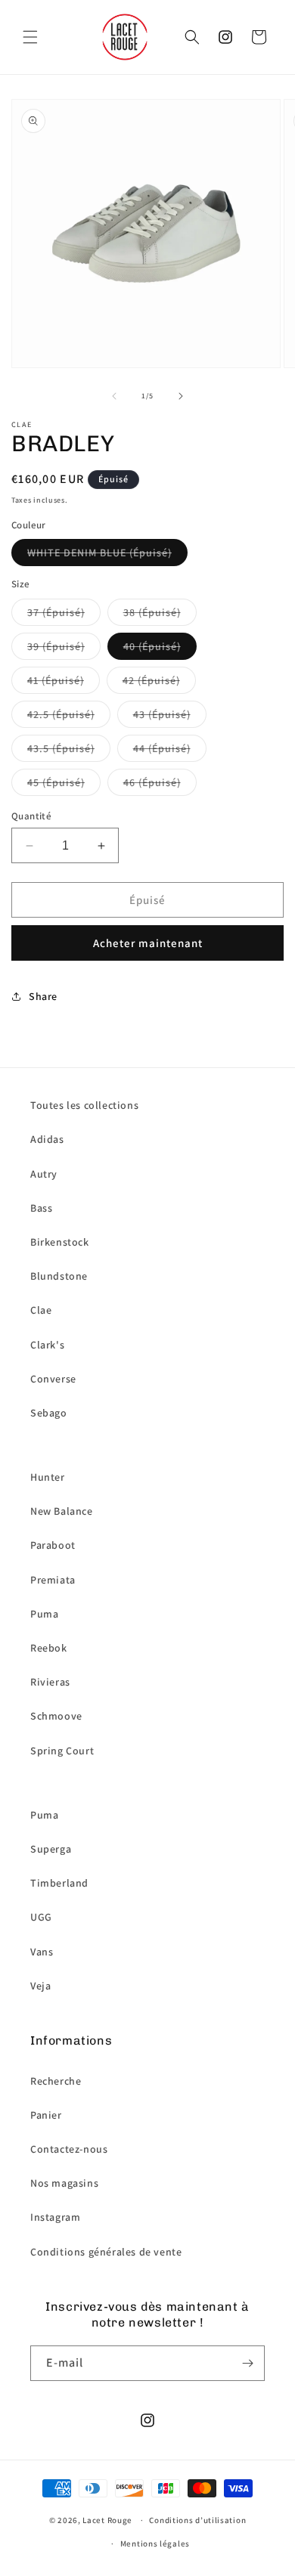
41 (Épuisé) (56, 680)
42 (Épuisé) (151, 680)
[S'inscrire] (247, 2363)
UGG (41, 1917)
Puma (44, 1614)
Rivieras (50, 1682)
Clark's (47, 1345)
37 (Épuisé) (56, 612)
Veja (40, 1986)
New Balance (62, 1511)
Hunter (48, 1477)
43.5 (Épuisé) (61, 748)
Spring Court (62, 1751)
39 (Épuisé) (56, 646)
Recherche (56, 2081)
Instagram (55, 2217)
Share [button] (43, 996)
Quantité (31, 816)
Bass (41, 1208)
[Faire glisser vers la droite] (181, 396)
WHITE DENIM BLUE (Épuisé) (99, 553)
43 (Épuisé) (162, 714)
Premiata (53, 1580)
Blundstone (59, 1276)
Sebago (49, 1413)
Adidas (47, 1139)
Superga (51, 1849)
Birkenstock (60, 1242)
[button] (30, 37)
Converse (53, 1379)
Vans (42, 1952)
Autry (44, 1174)
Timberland (59, 1883)
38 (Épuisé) (152, 612)
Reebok (49, 1648)
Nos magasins (64, 2183)
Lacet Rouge (107, 2520)
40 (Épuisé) (152, 646)
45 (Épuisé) (56, 782)
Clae (41, 1310)
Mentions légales (155, 2543)
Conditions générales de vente (106, 2252)
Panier (46, 2115)
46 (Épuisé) (152, 782)
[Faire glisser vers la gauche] (114, 396)
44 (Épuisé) (162, 748)
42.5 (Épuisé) (61, 714)
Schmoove (56, 1716)
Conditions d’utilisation (197, 2520)
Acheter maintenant (148, 943)
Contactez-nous (69, 2149)
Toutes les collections (84, 1105)
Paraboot (53, 1545)
